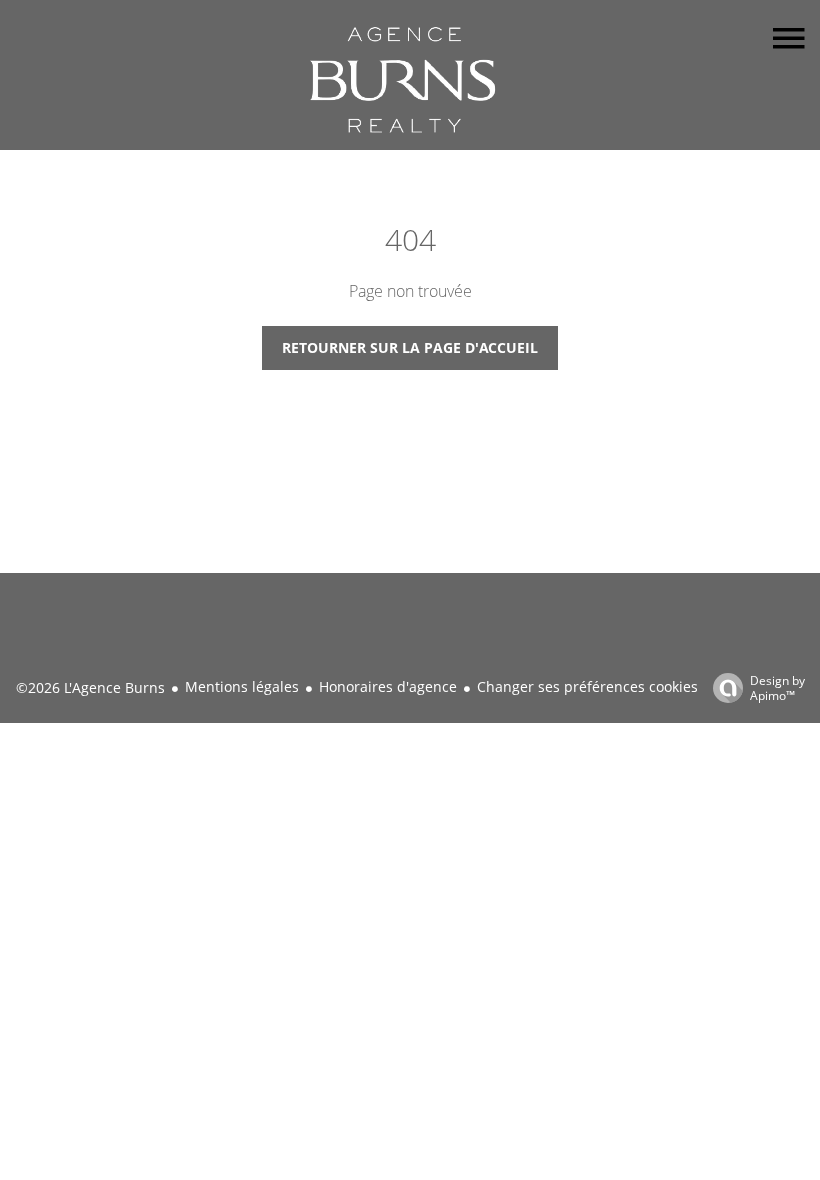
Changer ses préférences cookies (587, 686)
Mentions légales (242, 686)
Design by (777, 687)
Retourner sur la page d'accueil (410, 347)
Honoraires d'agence (388, 686)
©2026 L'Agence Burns (90, 687)
